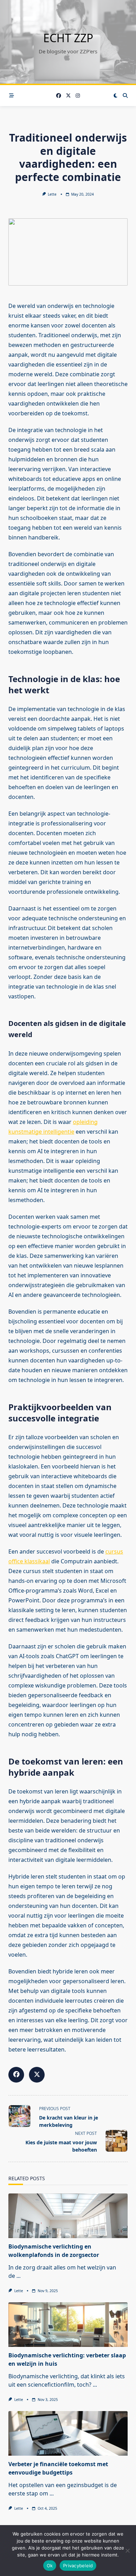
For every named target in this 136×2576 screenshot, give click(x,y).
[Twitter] (68, 96)
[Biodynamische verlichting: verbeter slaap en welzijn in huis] (68, 2325)
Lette (52, 194)
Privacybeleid (78, 2566)
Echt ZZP (68, 38)
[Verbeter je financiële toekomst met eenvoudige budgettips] (68, 2433)
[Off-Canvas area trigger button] (12, 96)
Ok (50, 2566)
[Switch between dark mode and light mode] (115, 96)
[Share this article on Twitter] (37, 2075)
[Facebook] (59, 96)
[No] (127, 2551)
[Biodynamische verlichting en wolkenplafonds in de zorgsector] (68, 2216)
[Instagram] (78, 96)
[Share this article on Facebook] (16, 2075)
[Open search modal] (125, 96)
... (18, 2276)
